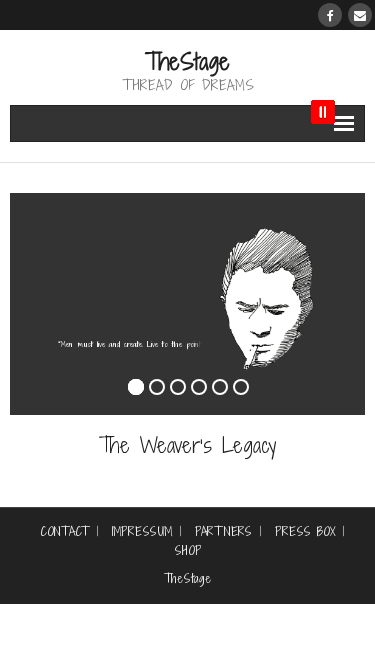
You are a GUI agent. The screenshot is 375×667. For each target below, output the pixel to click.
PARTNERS (223, 532)
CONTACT (64, 532)
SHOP (188, 551)
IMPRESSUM (142, 532)
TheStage (187, 579)
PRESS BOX (305, 532)
